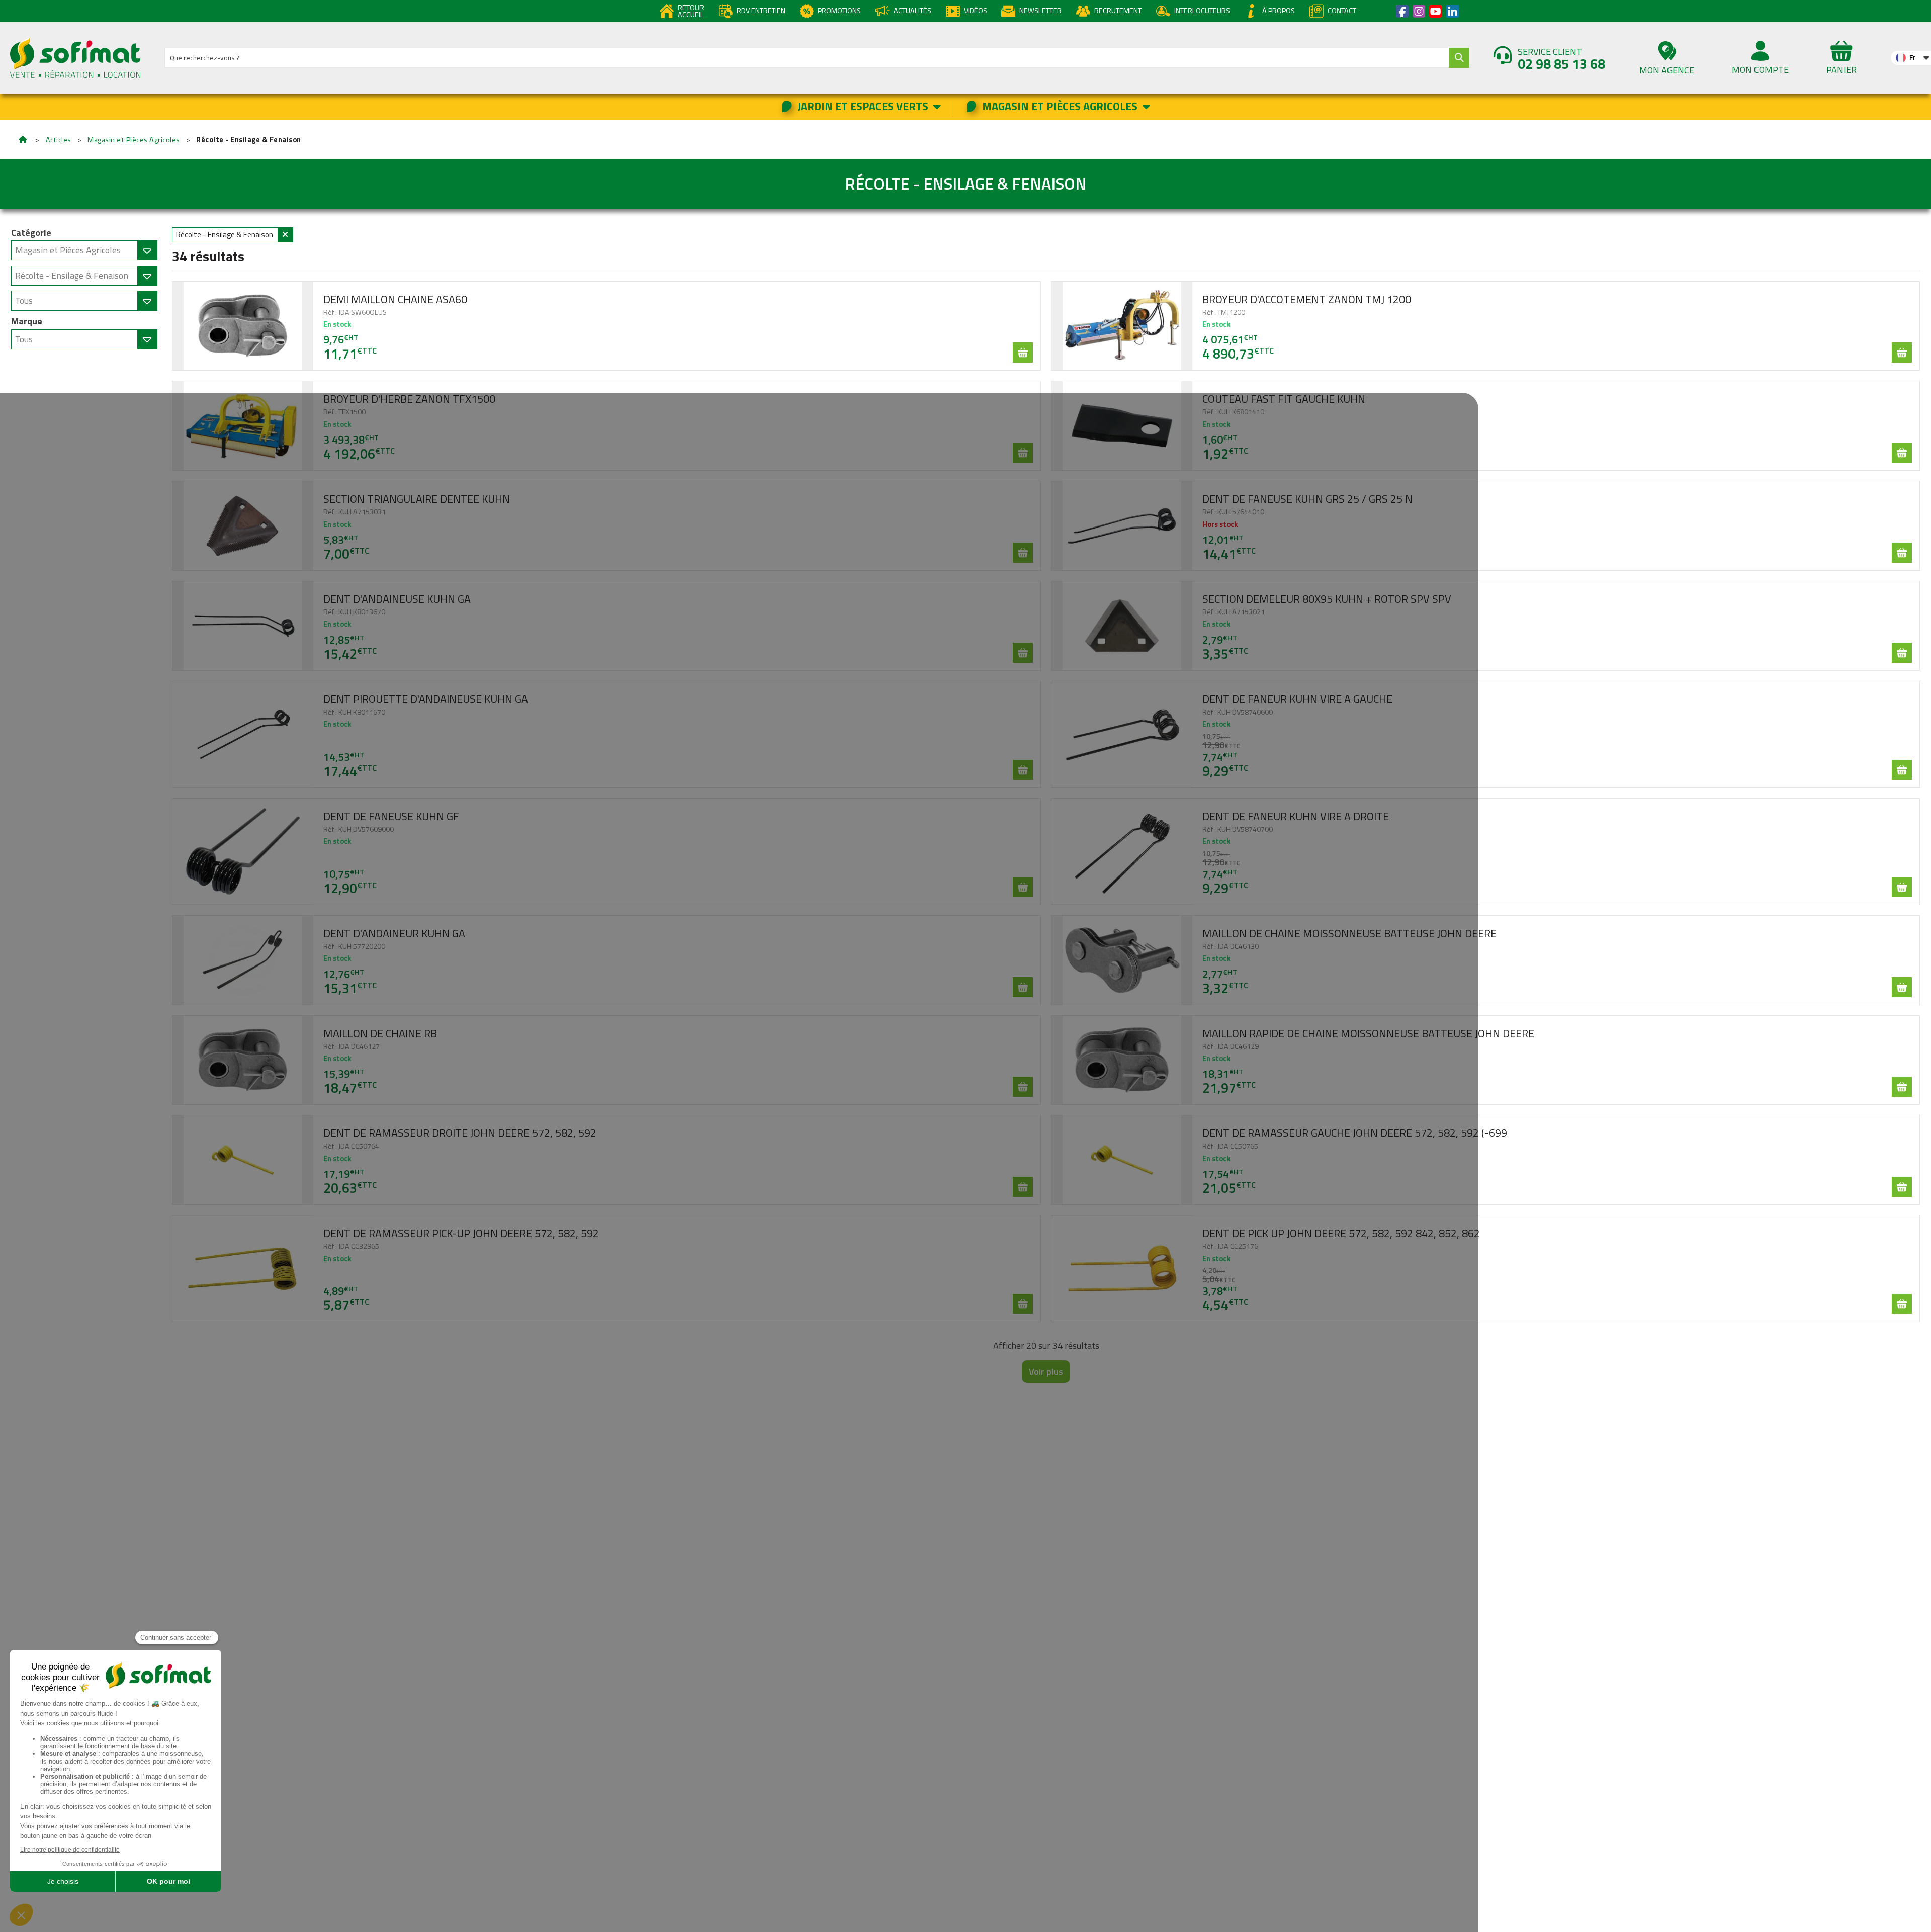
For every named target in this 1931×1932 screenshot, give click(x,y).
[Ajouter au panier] (1023, 353)
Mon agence (1667, 70)
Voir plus (1046, 1372)
